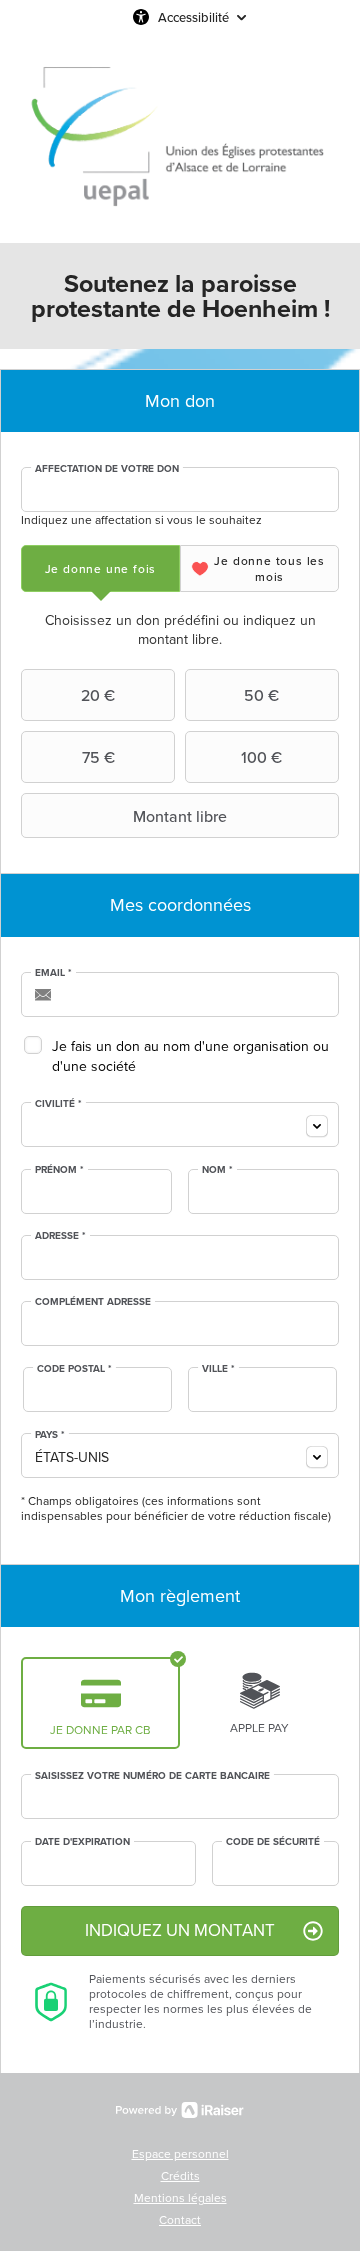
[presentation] (100, 568)
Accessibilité (193, 17)
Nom (217, 1170)
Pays (50, 1435)
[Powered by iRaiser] (180, 2110)
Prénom (59, 1170)
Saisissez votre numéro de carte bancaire (152, 1776)
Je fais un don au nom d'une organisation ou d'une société (190, 1056)
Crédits (180, 2176)
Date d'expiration (82, 1842)
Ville (218, 1369)
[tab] (100, 568)
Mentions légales (180, 2198)
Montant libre (180, 816)
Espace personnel (180, 2154)
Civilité (58, 1104)
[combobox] (180, 1124)
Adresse (60, 1236)
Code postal (74, 1369)
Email (53, 973)
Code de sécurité (273, 1842)
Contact (180, 2220)
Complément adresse (93, 1302)
